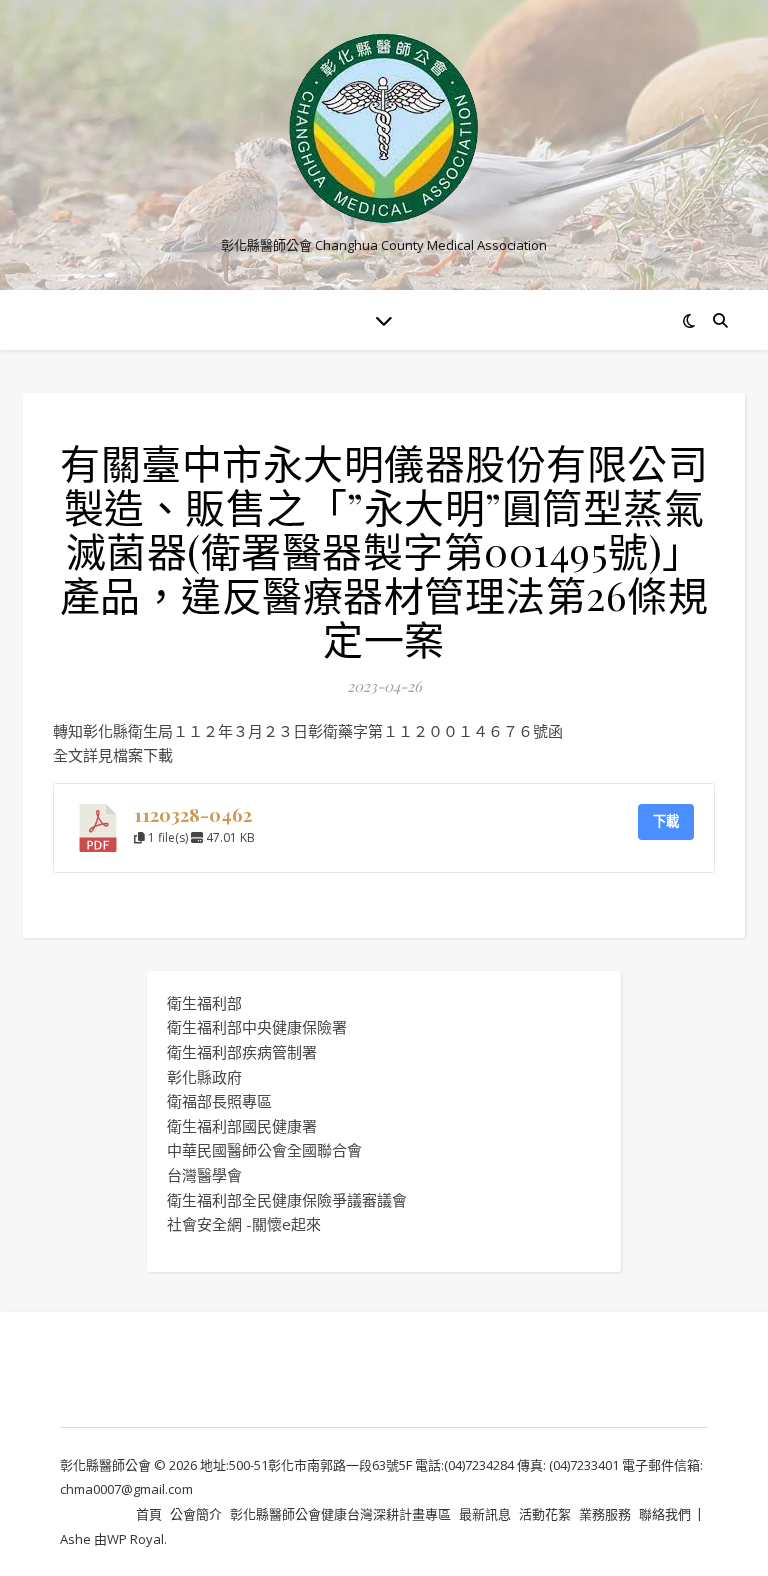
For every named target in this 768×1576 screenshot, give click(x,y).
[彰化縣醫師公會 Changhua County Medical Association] (384, 128)
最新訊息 (485, 1514)
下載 (666, 821)
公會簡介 (196, 1514)
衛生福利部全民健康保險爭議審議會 (287, 1200)
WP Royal (135, 1539)
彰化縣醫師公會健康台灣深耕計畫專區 (340, 1514)
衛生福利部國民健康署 (242, 1126)
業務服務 (605, 1514)
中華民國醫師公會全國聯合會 (264, 1150)
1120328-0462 (193, 814)
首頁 (149, 1514)
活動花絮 (545, 1514)
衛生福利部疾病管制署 (242, 1052)
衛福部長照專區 (219, 1101)
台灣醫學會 (204, 1175)
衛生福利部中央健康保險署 (257, 1027)
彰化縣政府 (204, 1077)
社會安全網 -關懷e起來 (244, 1224)
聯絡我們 (665, 1514)
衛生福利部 (204, 1003)
